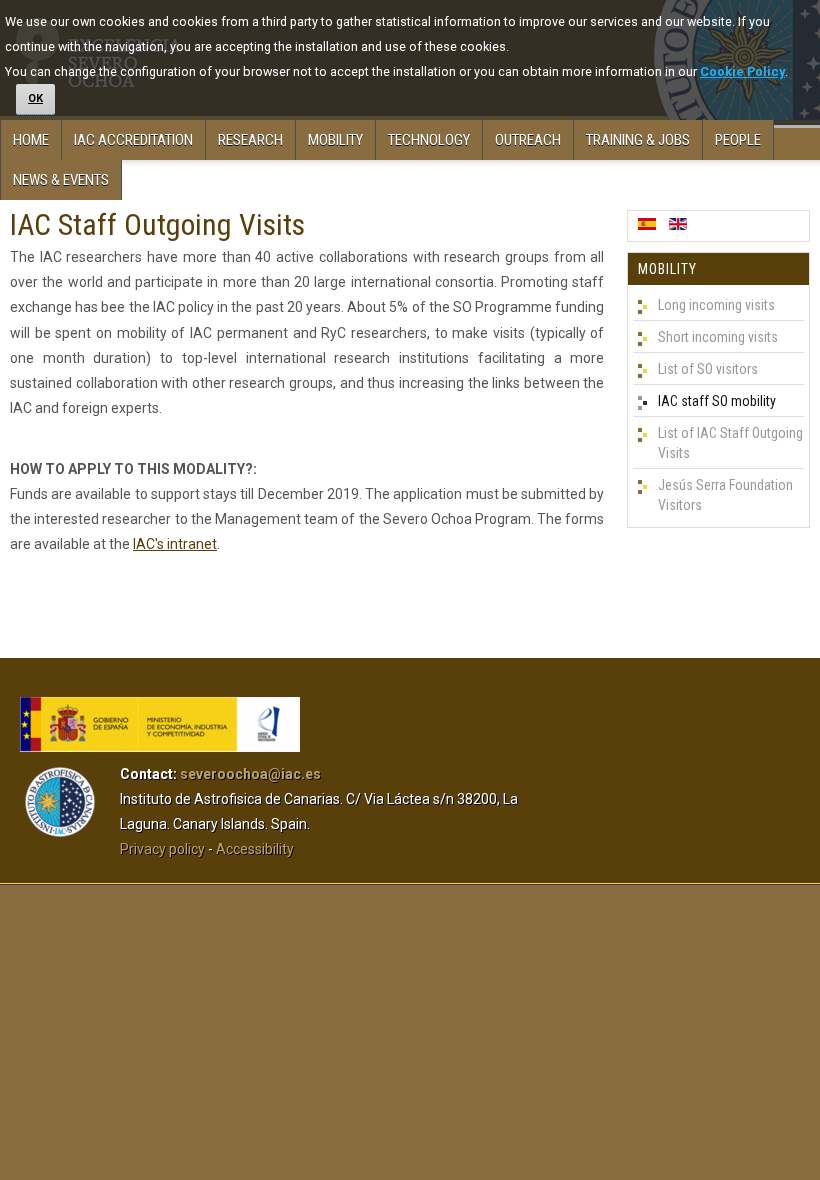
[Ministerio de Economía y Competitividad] (160, 747)
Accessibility (255, 849)
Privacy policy (162, 849)
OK (35, 98)
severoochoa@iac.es (250, 774)
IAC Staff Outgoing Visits (157, 224)
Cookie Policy (742, 71)
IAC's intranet (175, 544)
